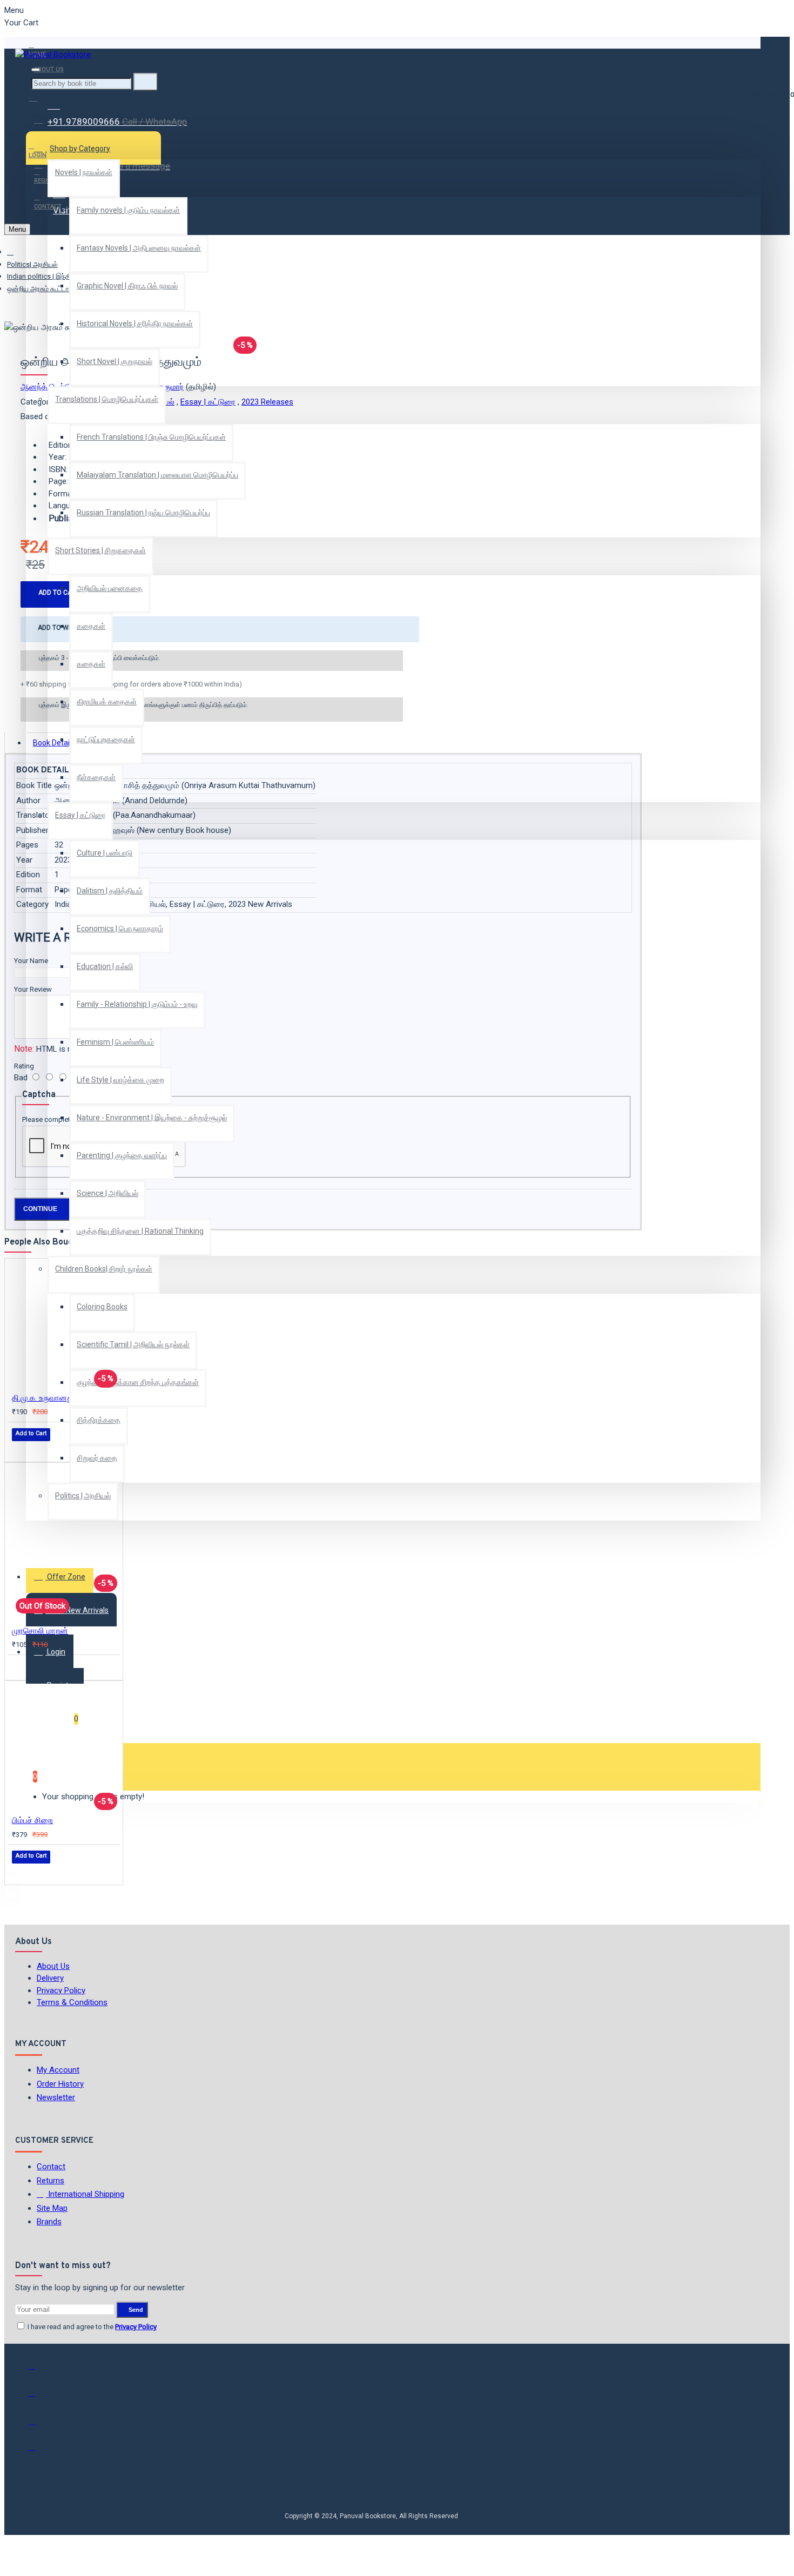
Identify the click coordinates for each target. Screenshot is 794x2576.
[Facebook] (39, 2371)
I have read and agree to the (91, 2327)
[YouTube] (39, 2452)
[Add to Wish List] (19, 1449)
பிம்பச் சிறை (32, 1820)
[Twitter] (39, 2398)
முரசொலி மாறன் (40, 1631)
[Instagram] (39, 2425)
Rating (24, 1066)
